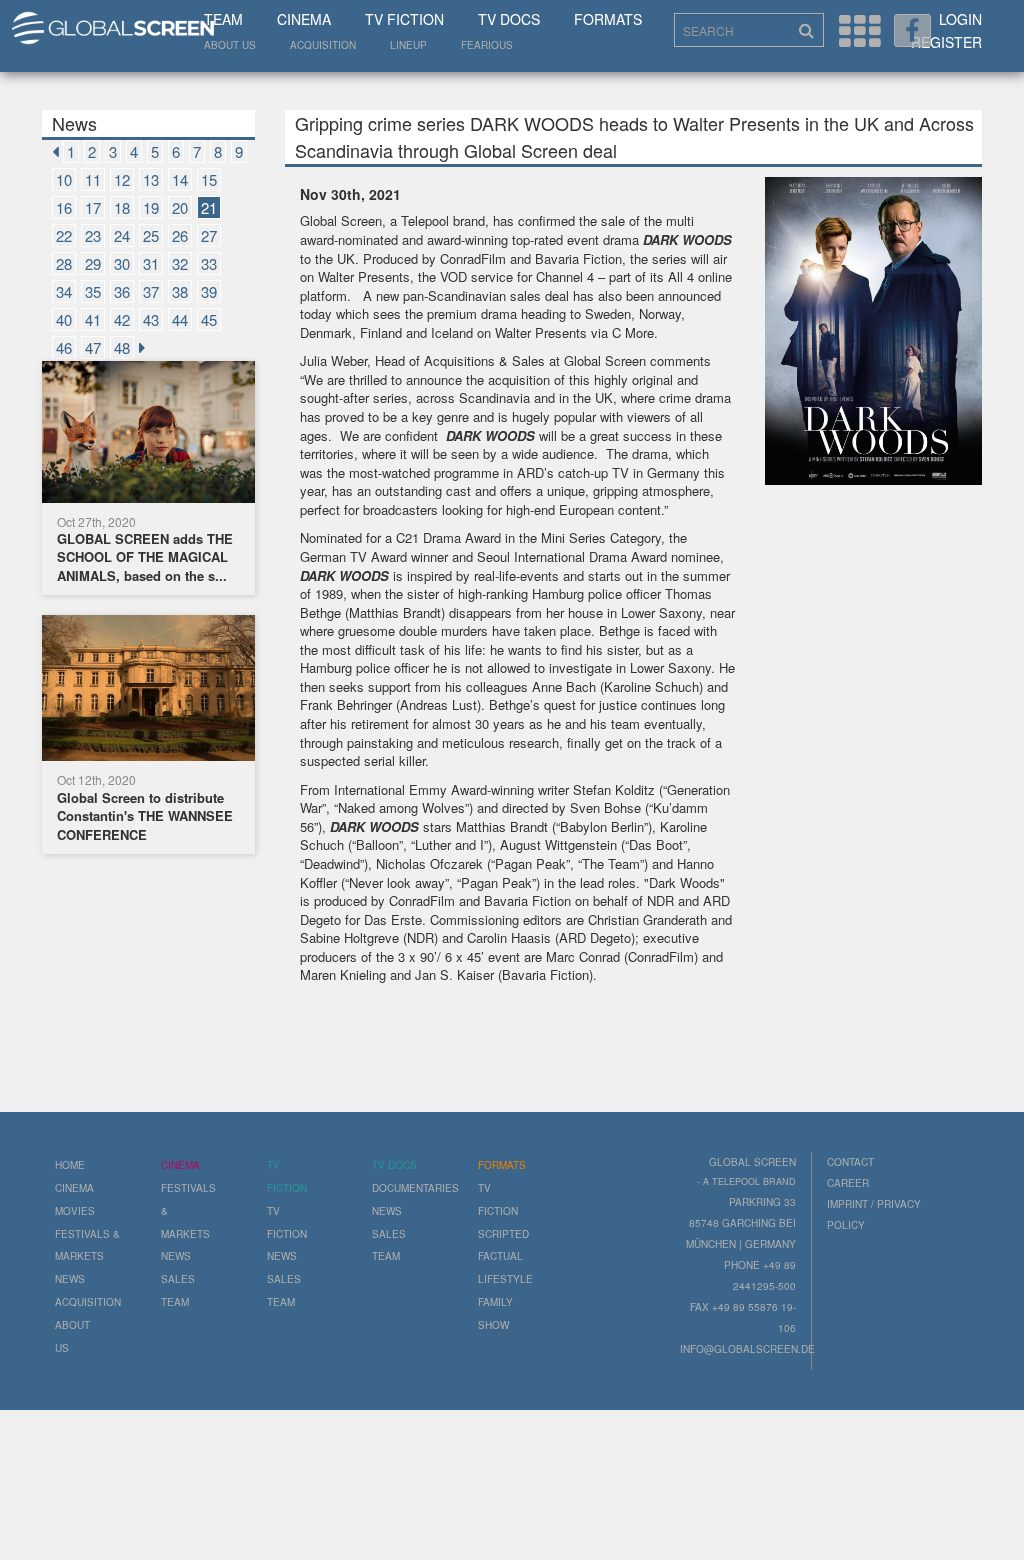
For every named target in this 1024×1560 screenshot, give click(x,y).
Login (960, 19)
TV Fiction (404, 19)
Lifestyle (505, 1279)
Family (495, 1302)
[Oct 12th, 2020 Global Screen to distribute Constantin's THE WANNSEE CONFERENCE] (148, 691)
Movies (75, 1211)
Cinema (304, 19)
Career (848, 1183)
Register (946, 42)
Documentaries (415, 1188)
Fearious (487, 45)
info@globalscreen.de (747, 1349)
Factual (500, 1256)
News (70, 1279)
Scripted (503, 1234)
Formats (608, 19)
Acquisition (323, 45)
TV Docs (509, 19)
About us (230, 45)
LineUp (408, 45)
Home (70, 1165)
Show (493, 1325)
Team (223, 19)
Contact (850, 1162)
